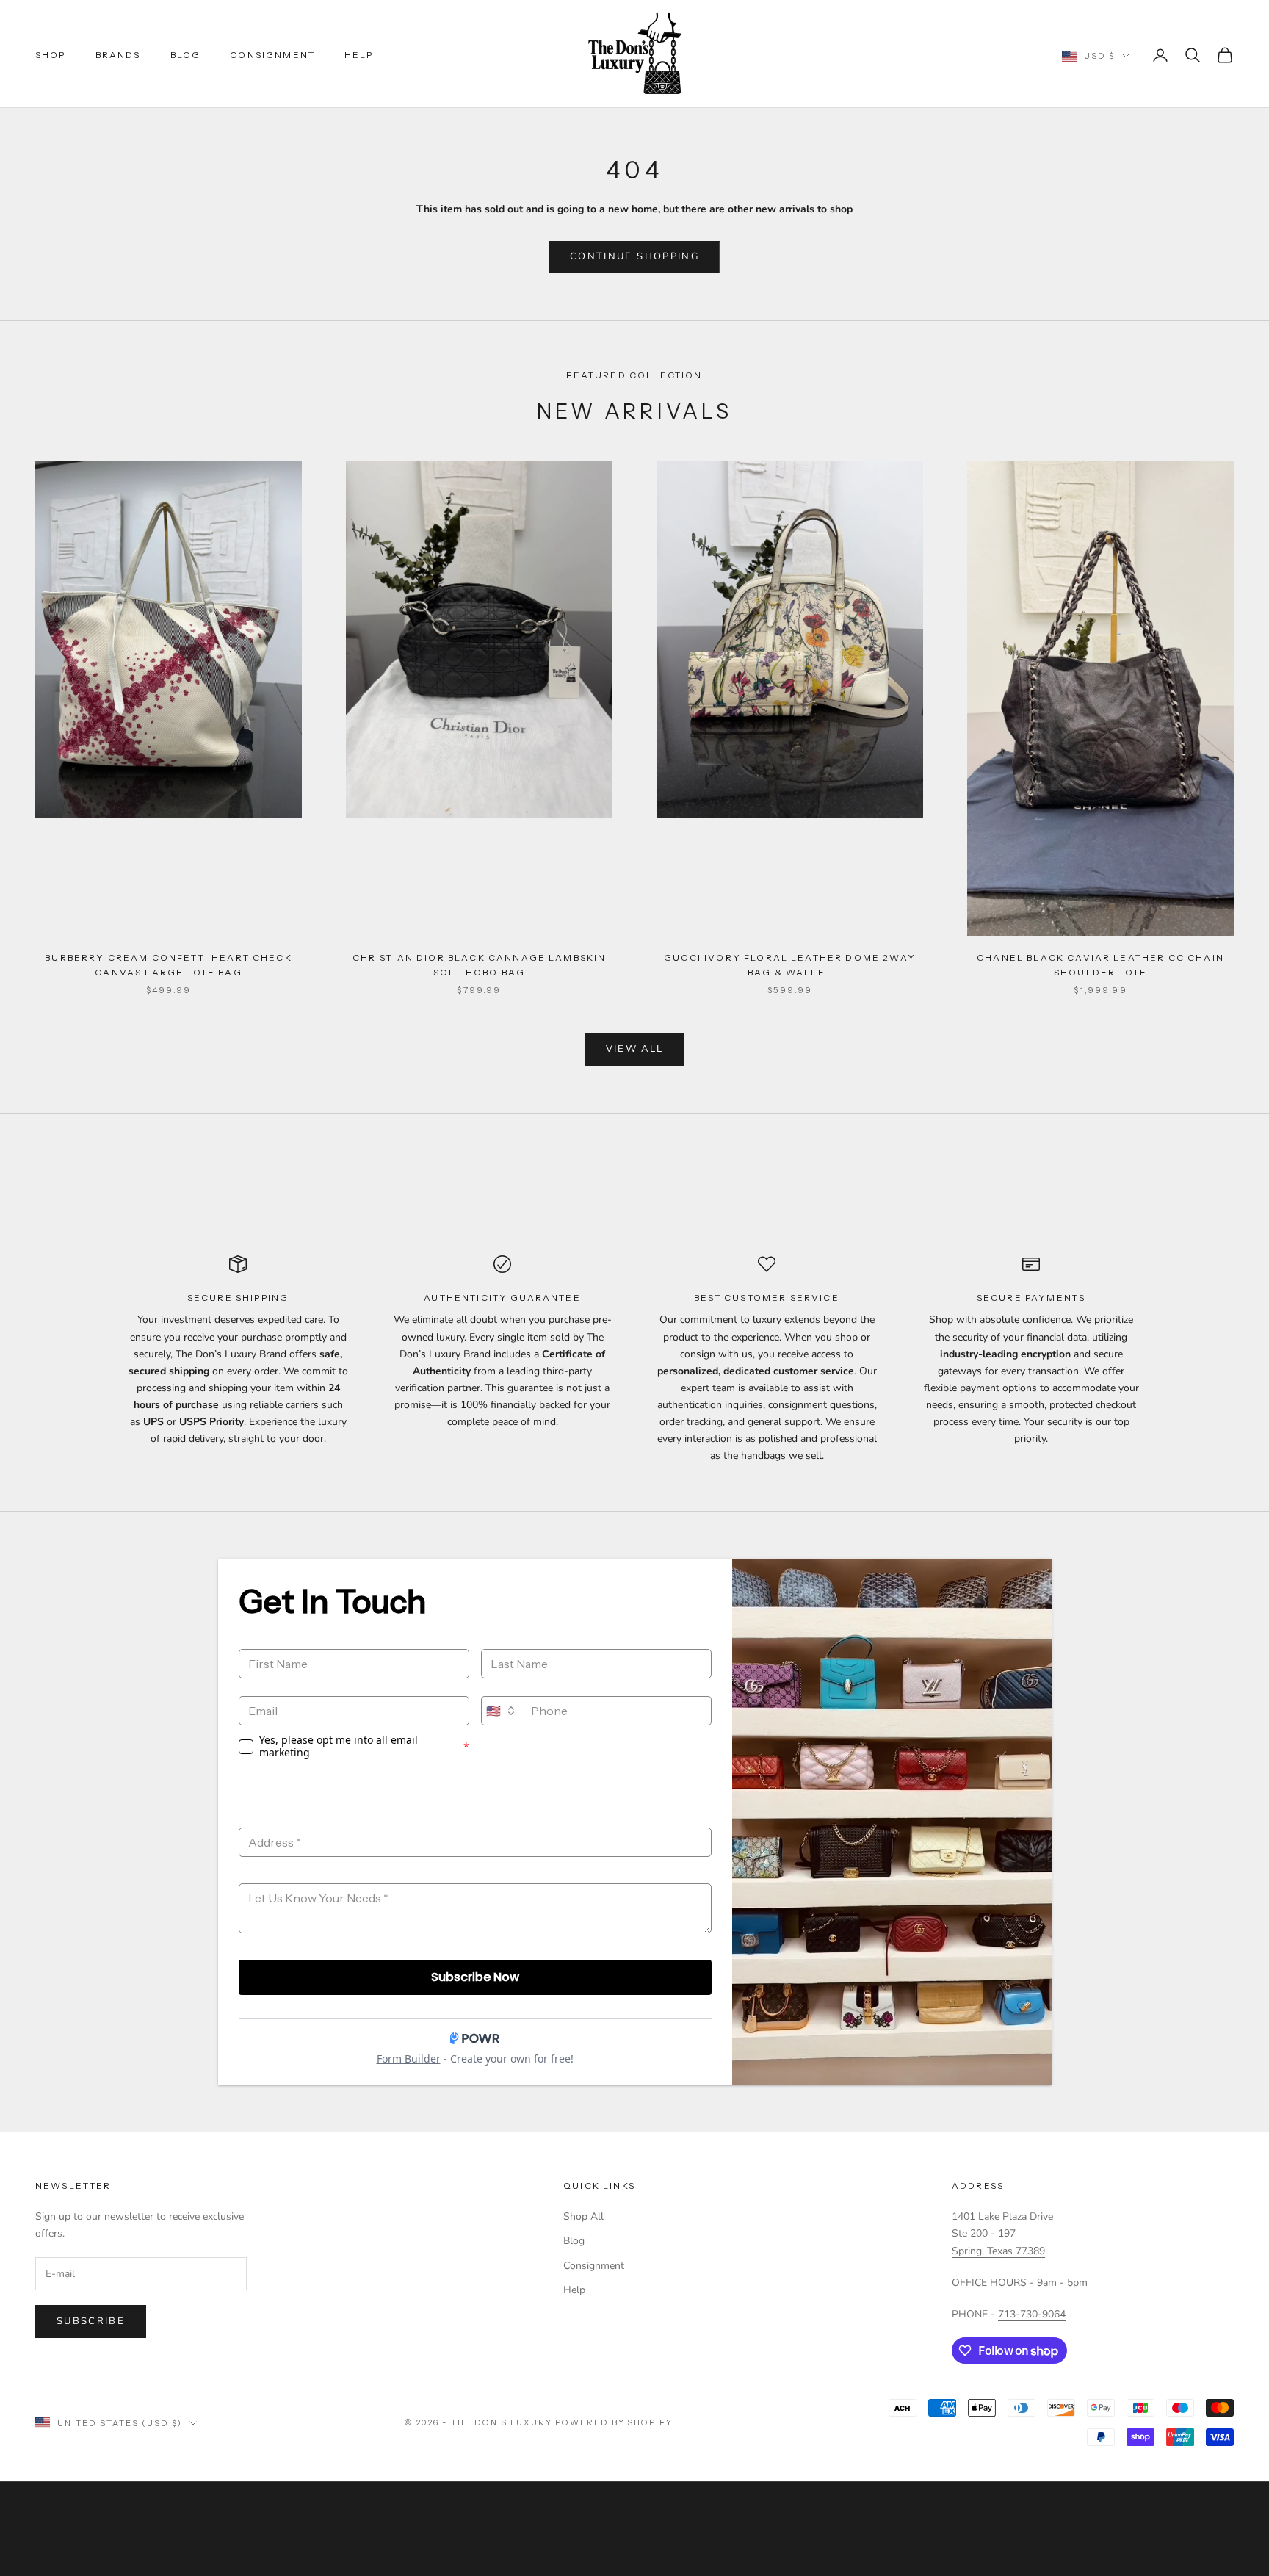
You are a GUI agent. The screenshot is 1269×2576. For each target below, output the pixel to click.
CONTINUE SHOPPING (634, 256)
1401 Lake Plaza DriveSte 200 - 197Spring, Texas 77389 (1002, 2233)
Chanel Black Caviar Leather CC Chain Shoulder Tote (1100, 965)
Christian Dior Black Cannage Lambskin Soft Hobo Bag (480, 965)
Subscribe (91, 2321)
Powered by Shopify (614, 2422)
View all (635, 1049)
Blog (186, 55)
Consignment (272, 55)
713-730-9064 (1032, 2314)
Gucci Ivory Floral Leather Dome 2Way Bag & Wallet (790, 965)
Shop (51, 55)
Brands (118, 55)
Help (359, 55)
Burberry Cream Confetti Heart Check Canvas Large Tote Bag (169, 965)
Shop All (583, 2216)
